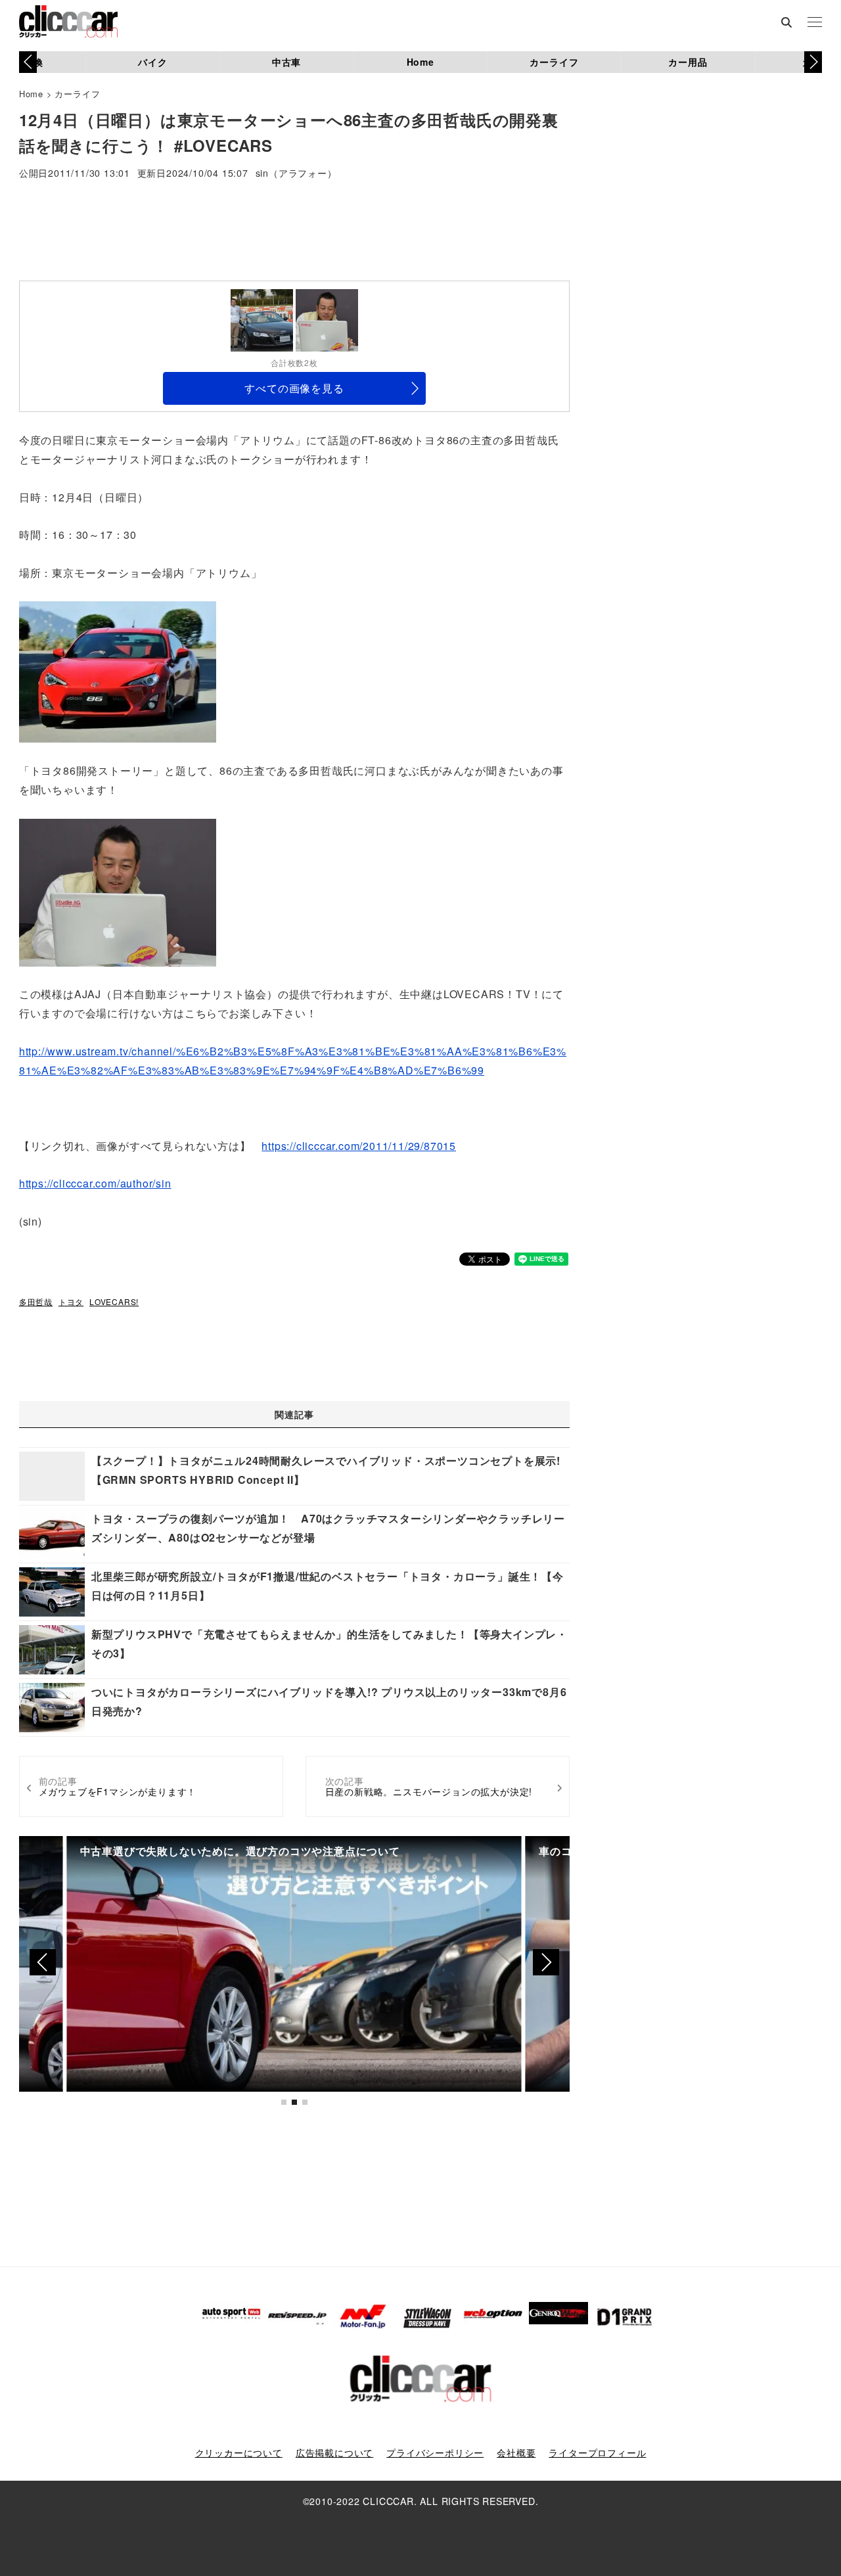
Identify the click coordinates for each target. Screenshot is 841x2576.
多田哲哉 (36, 1301)
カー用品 (688, 62)
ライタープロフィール (597, 2452)
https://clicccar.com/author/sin (95, 1183)
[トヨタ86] (118, 671)
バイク (152, 62)
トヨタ (71, 1301)
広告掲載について (334, 2452)
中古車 (286, 62)
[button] (813, 62)
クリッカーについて (239, 2452)
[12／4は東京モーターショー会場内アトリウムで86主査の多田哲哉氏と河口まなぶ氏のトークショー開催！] (118, 891)
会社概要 (516, 2452)
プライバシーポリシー (435, 2452)
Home (420, 62)
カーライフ (554, 62)
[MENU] (815, 23)
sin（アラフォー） (296, 174)
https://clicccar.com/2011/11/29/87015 (359, 1146)
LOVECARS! (114, 1301)
